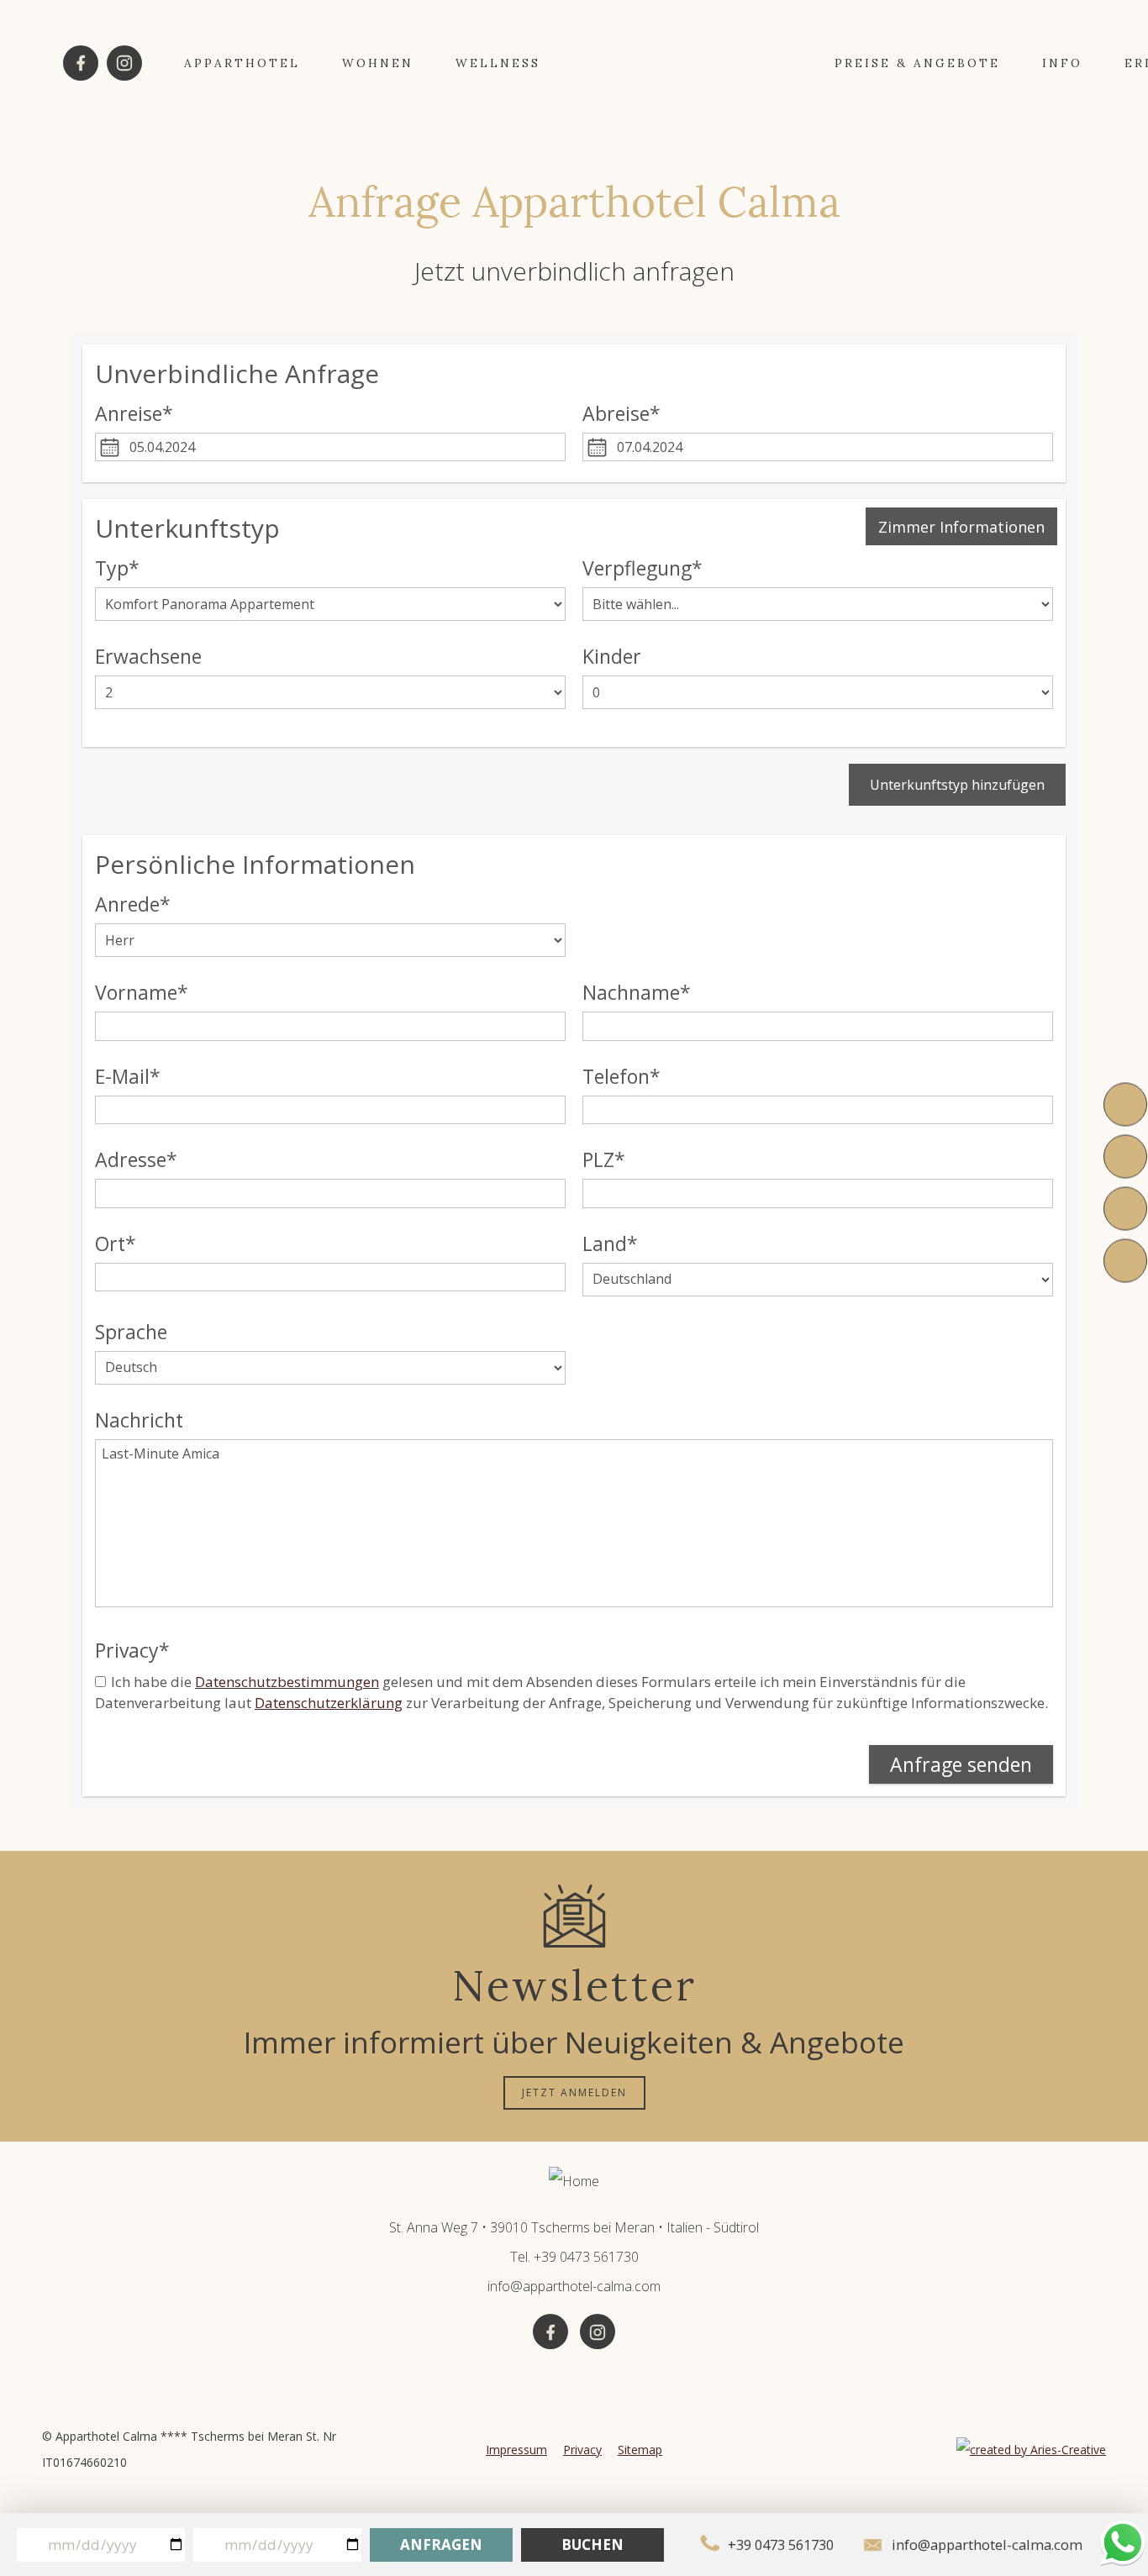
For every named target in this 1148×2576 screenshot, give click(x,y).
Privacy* (132, 1651)
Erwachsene (148, 657)
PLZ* (604, 1160)
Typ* (117, 568)
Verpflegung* (642, 568)
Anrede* (133, 904)
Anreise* (134, 414)
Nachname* (637, 993)
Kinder (612, 657)
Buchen (592, 2544)
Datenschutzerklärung (329, 1703)
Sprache (131, 1332)
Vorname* (142, 993)
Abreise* (621, 414)
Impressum (516, 2450)
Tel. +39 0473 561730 (574, 2257)
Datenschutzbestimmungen (287, 1682)
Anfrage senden (961, 1764)
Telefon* (621, 1077)
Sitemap (640, 2450)
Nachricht (139, 1420)
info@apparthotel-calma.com (574, 2286)
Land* (610, 1244)
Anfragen (441, 2544)
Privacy (582, 2450)
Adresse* (136, 1160)
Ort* (116, 1244)
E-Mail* (128, 1077)
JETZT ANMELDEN (574, 2092)
